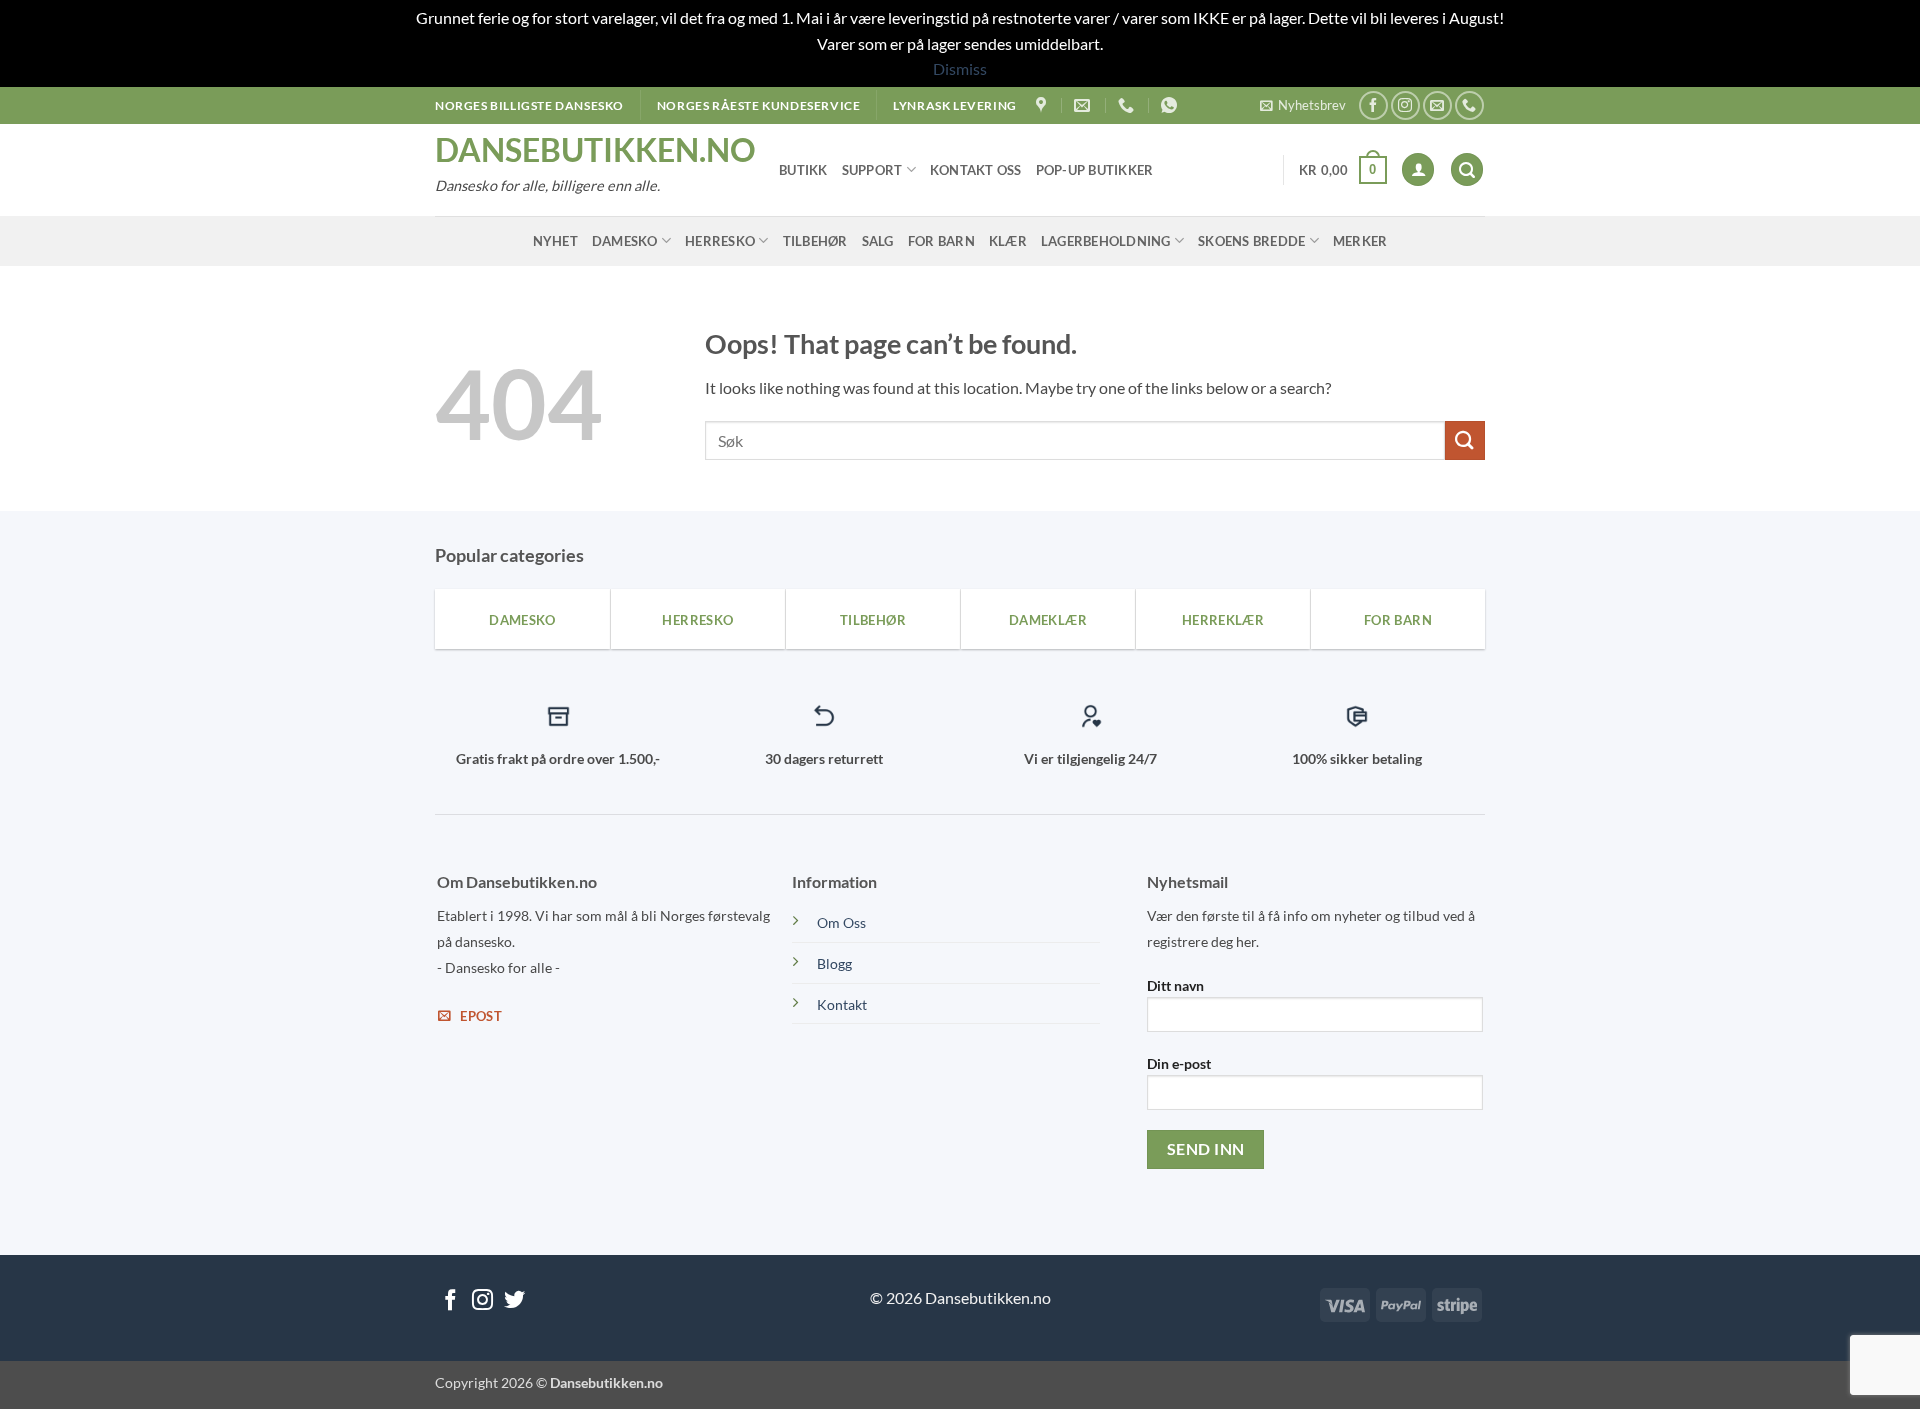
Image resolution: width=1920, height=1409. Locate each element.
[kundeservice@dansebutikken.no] (1084, 105)
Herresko (720, 241)
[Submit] (1465, 440)
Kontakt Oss (976, 170)
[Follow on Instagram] (1405, 105)
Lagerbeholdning (1106, 241)
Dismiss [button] (960, 68)
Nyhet (555, 241)
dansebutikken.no (592, 150)
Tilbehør (815, 241)
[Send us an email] (1437, 105)
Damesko (625, 241)
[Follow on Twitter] (514, 1301)
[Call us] (1469, 105)
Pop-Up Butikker (1095, 170)
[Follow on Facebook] (1373, 105)
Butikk (803, 170)
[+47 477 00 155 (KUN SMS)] (1128, 105)
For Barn (941, 241)
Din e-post (1179, 1063)
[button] (1303, 105)
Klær (1008, 241)
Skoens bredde (1251, 241)
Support (872, 170)
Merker (1360, 241)
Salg (878, 241)
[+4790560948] (1171, 105)
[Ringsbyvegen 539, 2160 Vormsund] (1043, 105)
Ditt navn (1175, 985)
